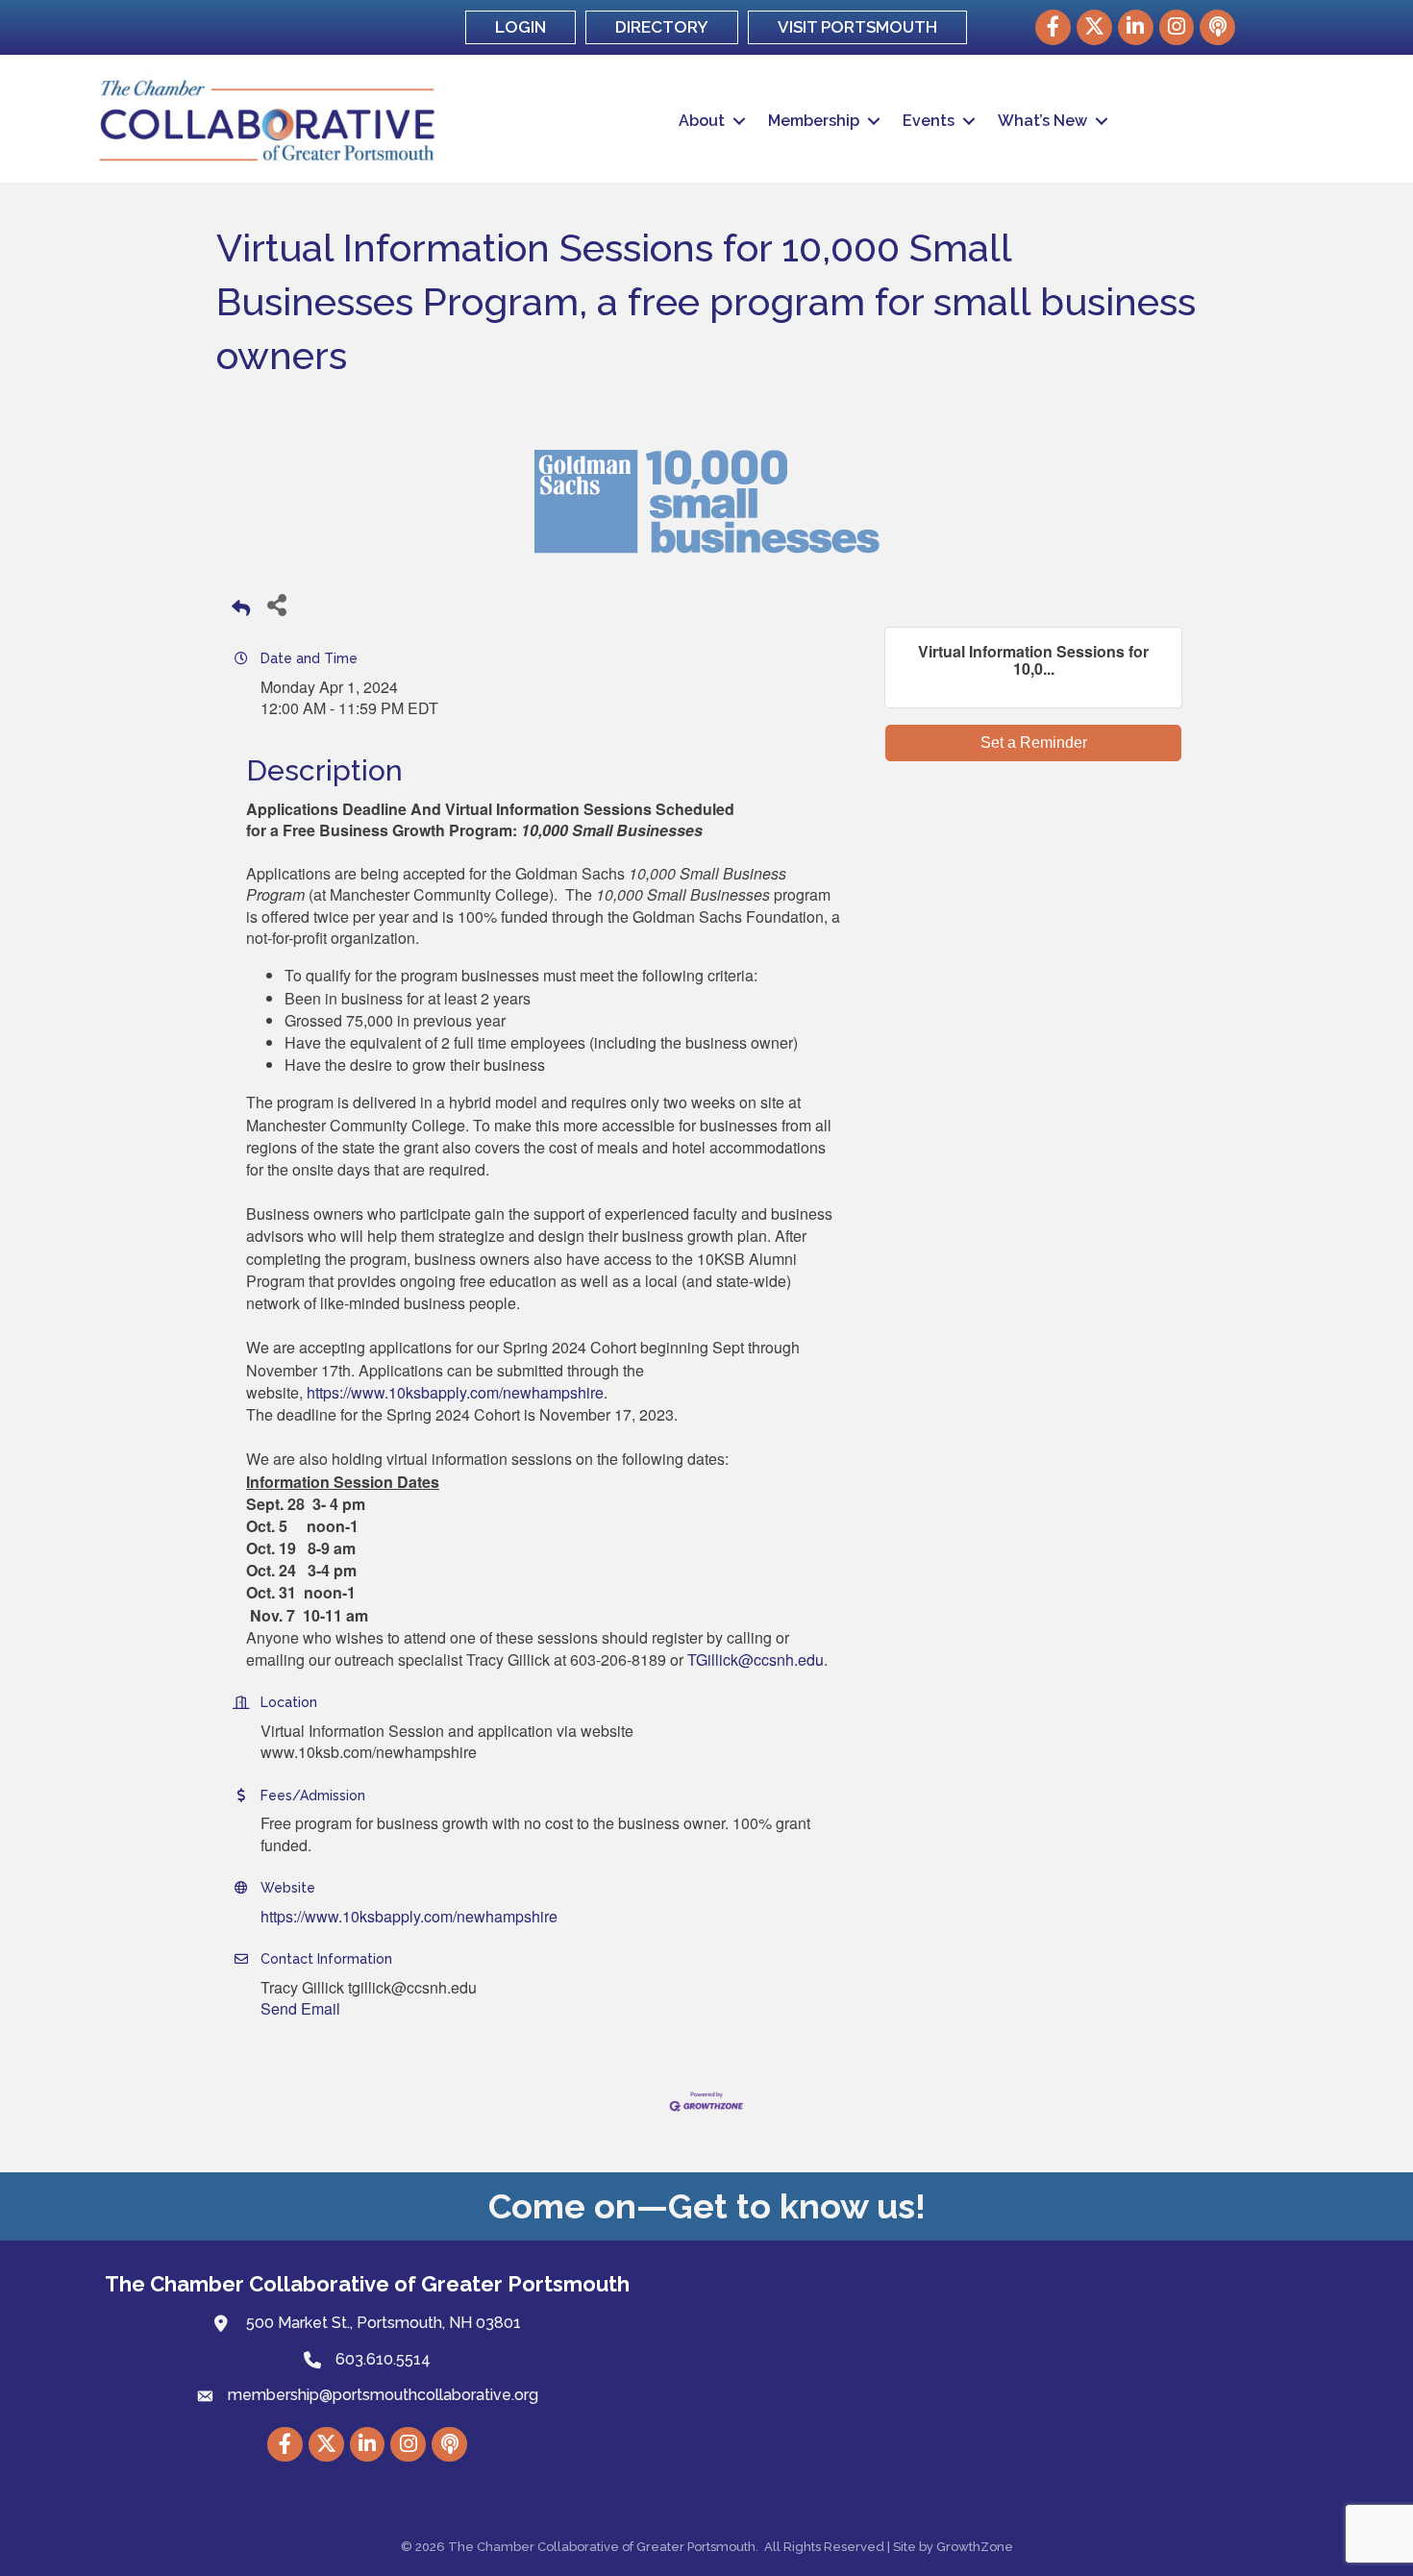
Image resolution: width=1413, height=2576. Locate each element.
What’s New (1042, 121)
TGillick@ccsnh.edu (756, 1660)
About (702, 121)
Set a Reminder (1034, 743)
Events (929, 121)
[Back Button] (241, 610)
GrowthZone (975, 2547)
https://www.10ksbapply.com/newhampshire (455, 1392)
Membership (814, 121)
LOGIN (521, 27)
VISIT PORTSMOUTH (857, 27)
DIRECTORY (662, 27)
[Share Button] (276, 604)
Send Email (300, 2008)
